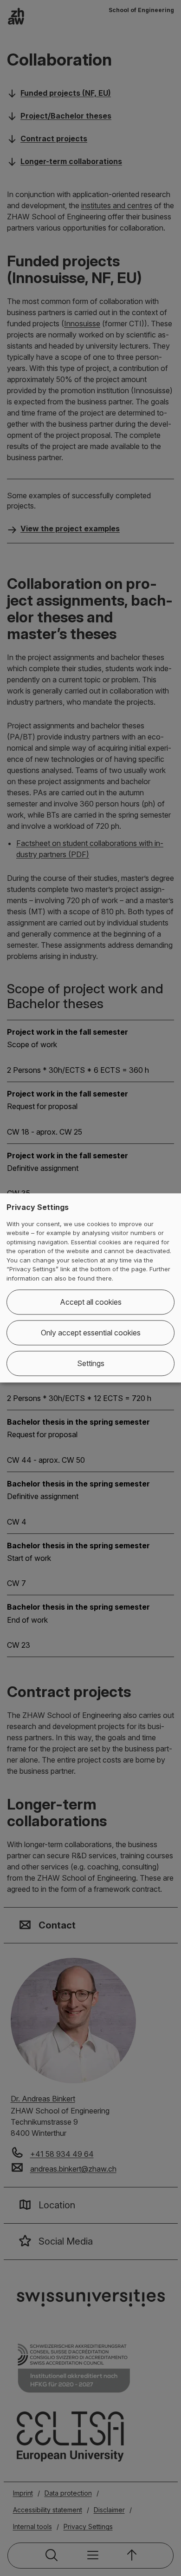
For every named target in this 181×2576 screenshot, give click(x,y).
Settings (91, 1364)
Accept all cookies (91, 1302)
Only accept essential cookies (91, 1333)
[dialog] (90, 1288)
